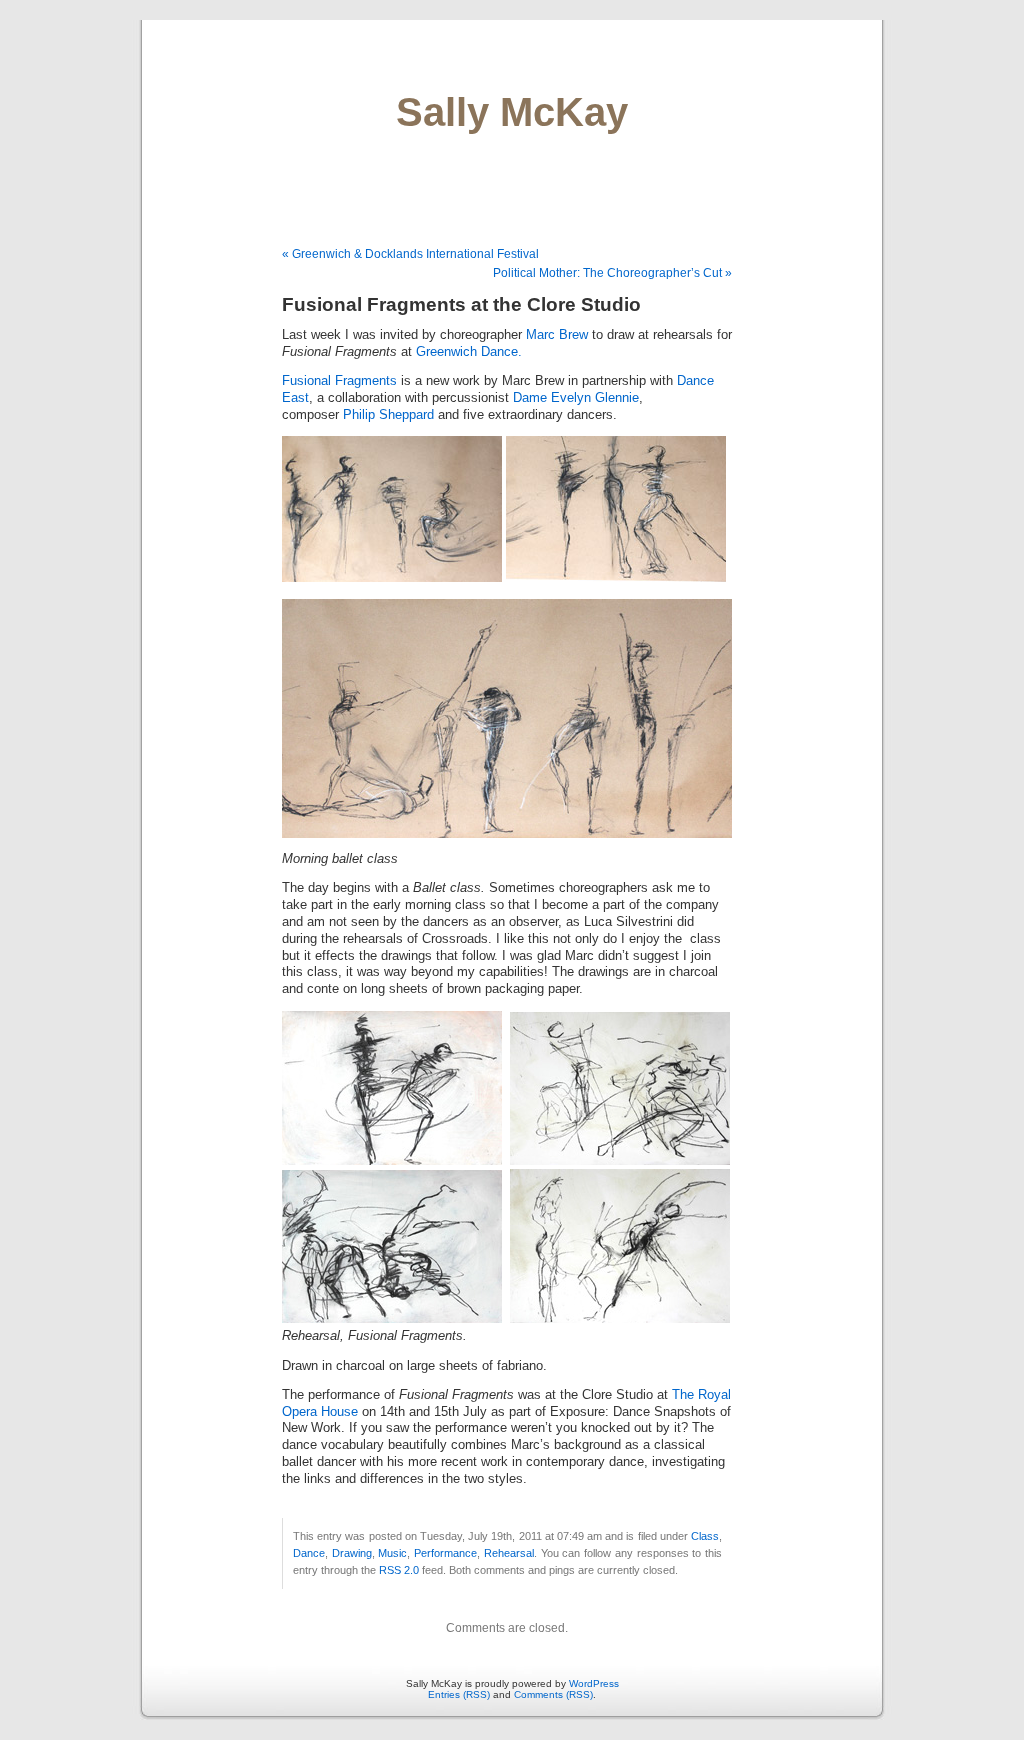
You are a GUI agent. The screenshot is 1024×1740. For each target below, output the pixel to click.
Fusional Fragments (339, 381)
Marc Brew (557, 335)
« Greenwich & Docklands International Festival (410, 254)
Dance (309, 1553)
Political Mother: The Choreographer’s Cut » (612, 273)
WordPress (594, 1683)
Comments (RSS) (553, 1694)
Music (392, 1553)
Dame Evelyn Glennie (576, 398)
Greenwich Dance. (469, 352)
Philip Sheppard (388, 415)
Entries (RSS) (459, 1694)
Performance (445, 1553)
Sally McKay (512, 112)
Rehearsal (509, 1553)
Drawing (352, 1553)
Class (705, 1536)
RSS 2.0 (399, 1570)
